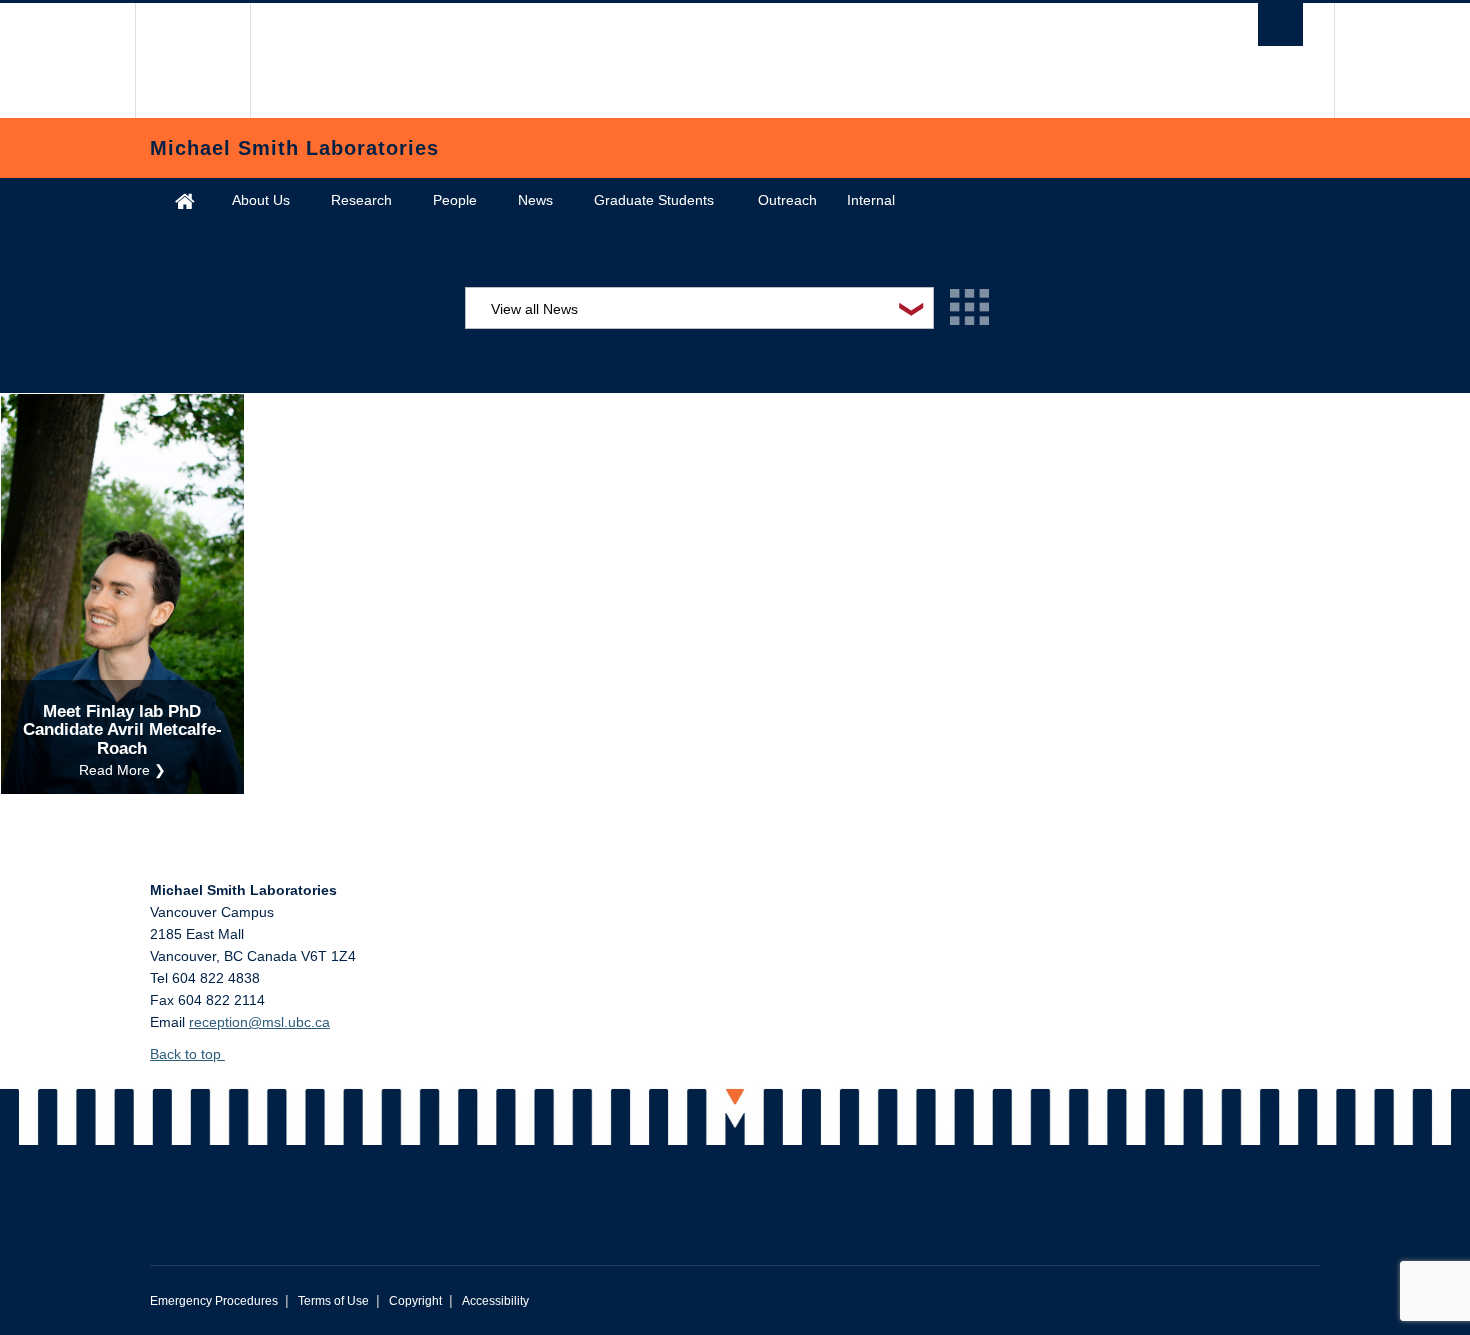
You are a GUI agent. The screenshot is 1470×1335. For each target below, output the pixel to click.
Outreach (787, 200)
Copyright (415, 1301)
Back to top (187, 1054)
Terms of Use (333, 1301)
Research (361, 200)
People (455, 200)
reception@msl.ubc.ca (259, 1022)
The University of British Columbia (192, 60)
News (535, 200)
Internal (871, 200)
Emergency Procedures (214, 1301)
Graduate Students (654, 200)
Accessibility (495, 1301)
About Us (261, 200)
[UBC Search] (1280, 24)
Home (185, 200)
